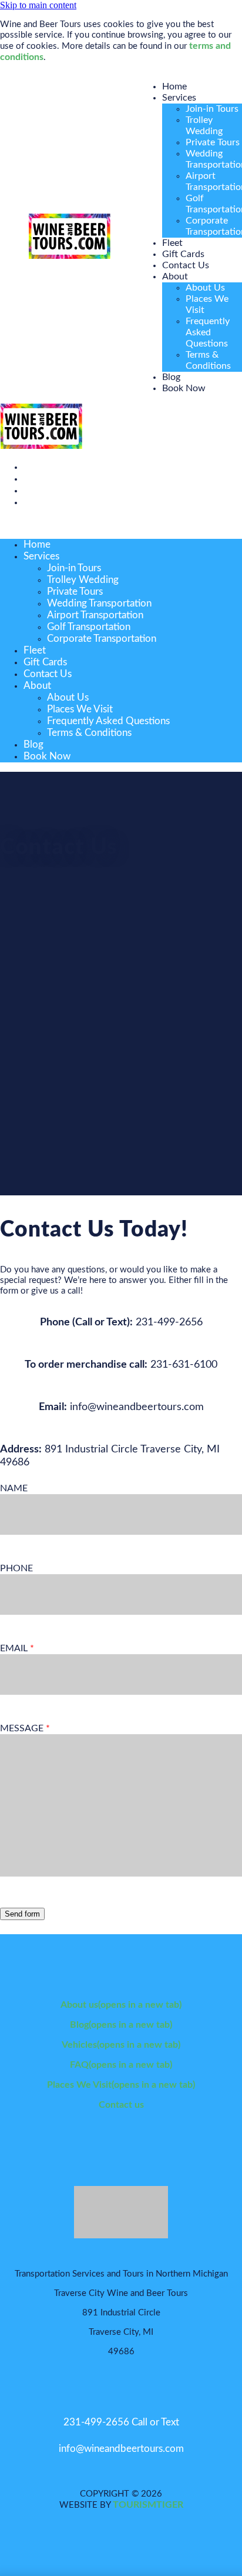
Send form (22, 1914)
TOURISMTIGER (148, 2505)
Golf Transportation (89, 627)
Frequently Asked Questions (208, 332)
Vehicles (121, 2045)
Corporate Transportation (102, 639)
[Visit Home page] (69, 256)
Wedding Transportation (99, 603)
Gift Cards (183, 254)
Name (14, 1488)
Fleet (172, 243)
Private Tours (213, 142)
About (175, 276)
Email (15, 1648)
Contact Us (186, 265)
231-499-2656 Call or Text (121, 2422)
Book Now (184, 388)
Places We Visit (80, 709)
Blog (171, 377)
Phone (16, 1568)
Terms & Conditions (89, 733)
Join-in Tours (212, 109)
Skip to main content (38, 5)
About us (121, 2005)
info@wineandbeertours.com (121, 2449)
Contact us (121, 2105)
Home (174, 86)
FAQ (121, 2065)
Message (23, 1728)
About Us (205, 288)
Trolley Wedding (83, 580)
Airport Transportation (95, 615)
